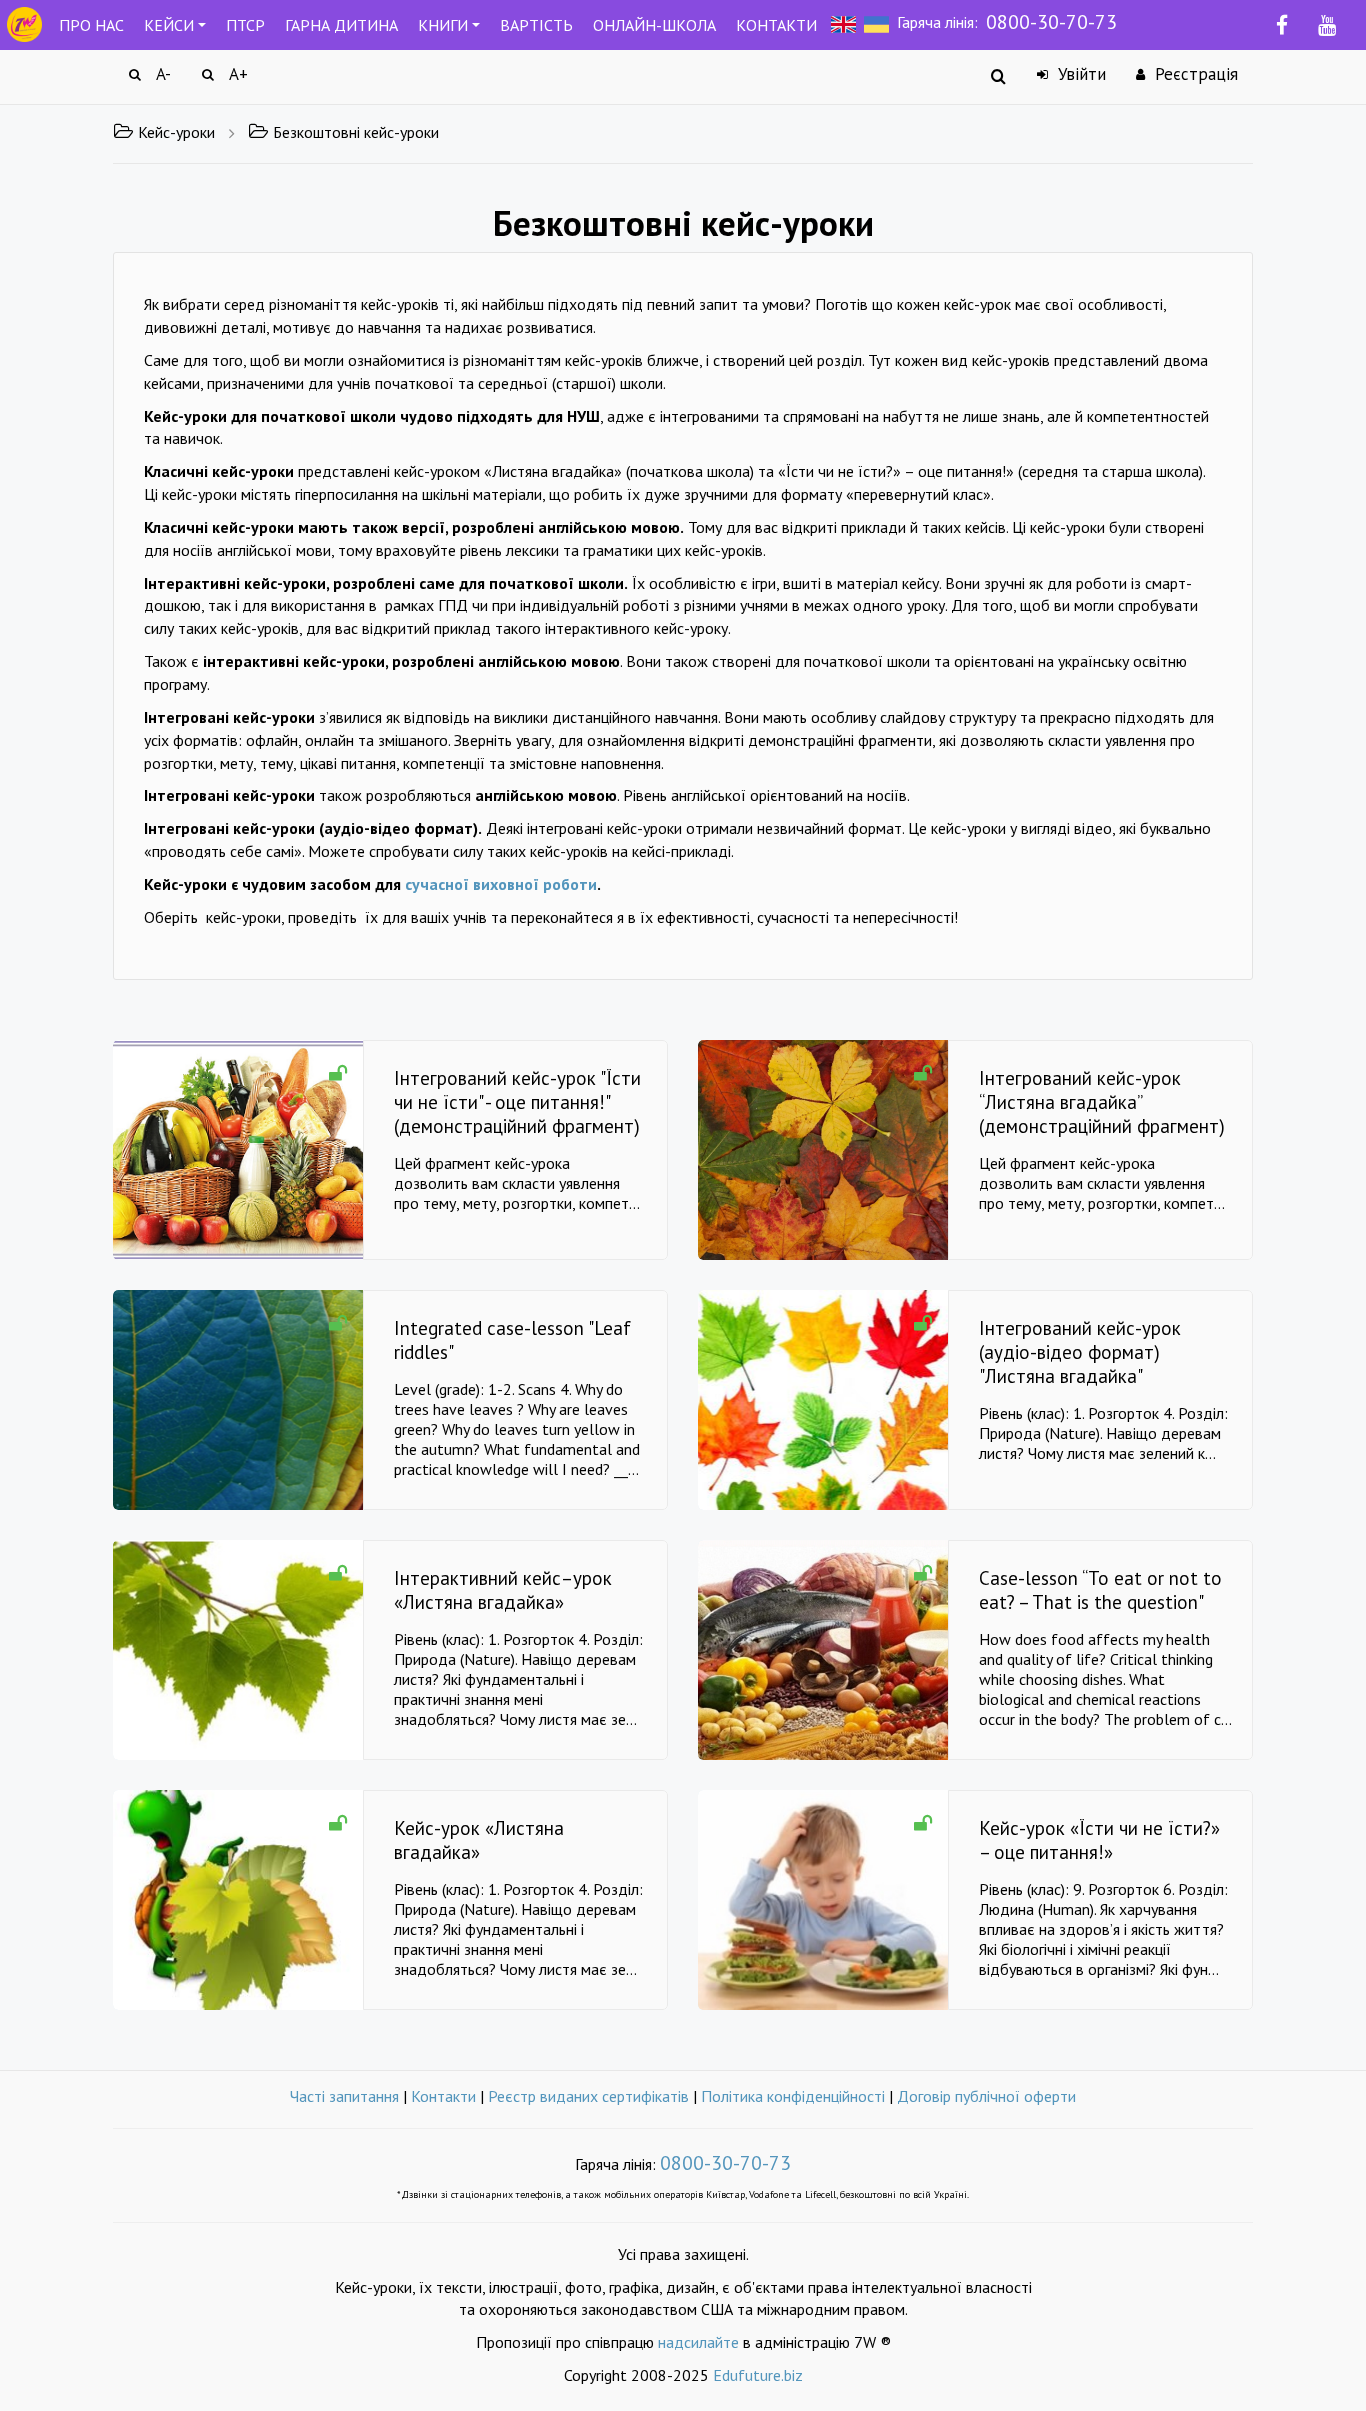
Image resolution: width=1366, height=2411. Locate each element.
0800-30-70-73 (1051, 22)
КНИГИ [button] (443, 25)
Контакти (443, 2096)
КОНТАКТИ (776, 25)
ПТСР (245, 25)
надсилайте (698, 2342)
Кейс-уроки (176, 132)
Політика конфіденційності (793, 2096)
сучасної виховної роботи (501, 884)
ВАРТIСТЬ (536, 25)
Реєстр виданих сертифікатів (588, 2096)
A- (161, 74)
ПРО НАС (91, 25)
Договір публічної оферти (986, 2096)
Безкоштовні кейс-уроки (356, 132)
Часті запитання (344, 2096)
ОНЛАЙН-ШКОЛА (654, 25)
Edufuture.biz (758, 2375)
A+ (236, 74)
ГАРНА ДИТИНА (341, 25)
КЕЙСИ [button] (169, 25)
